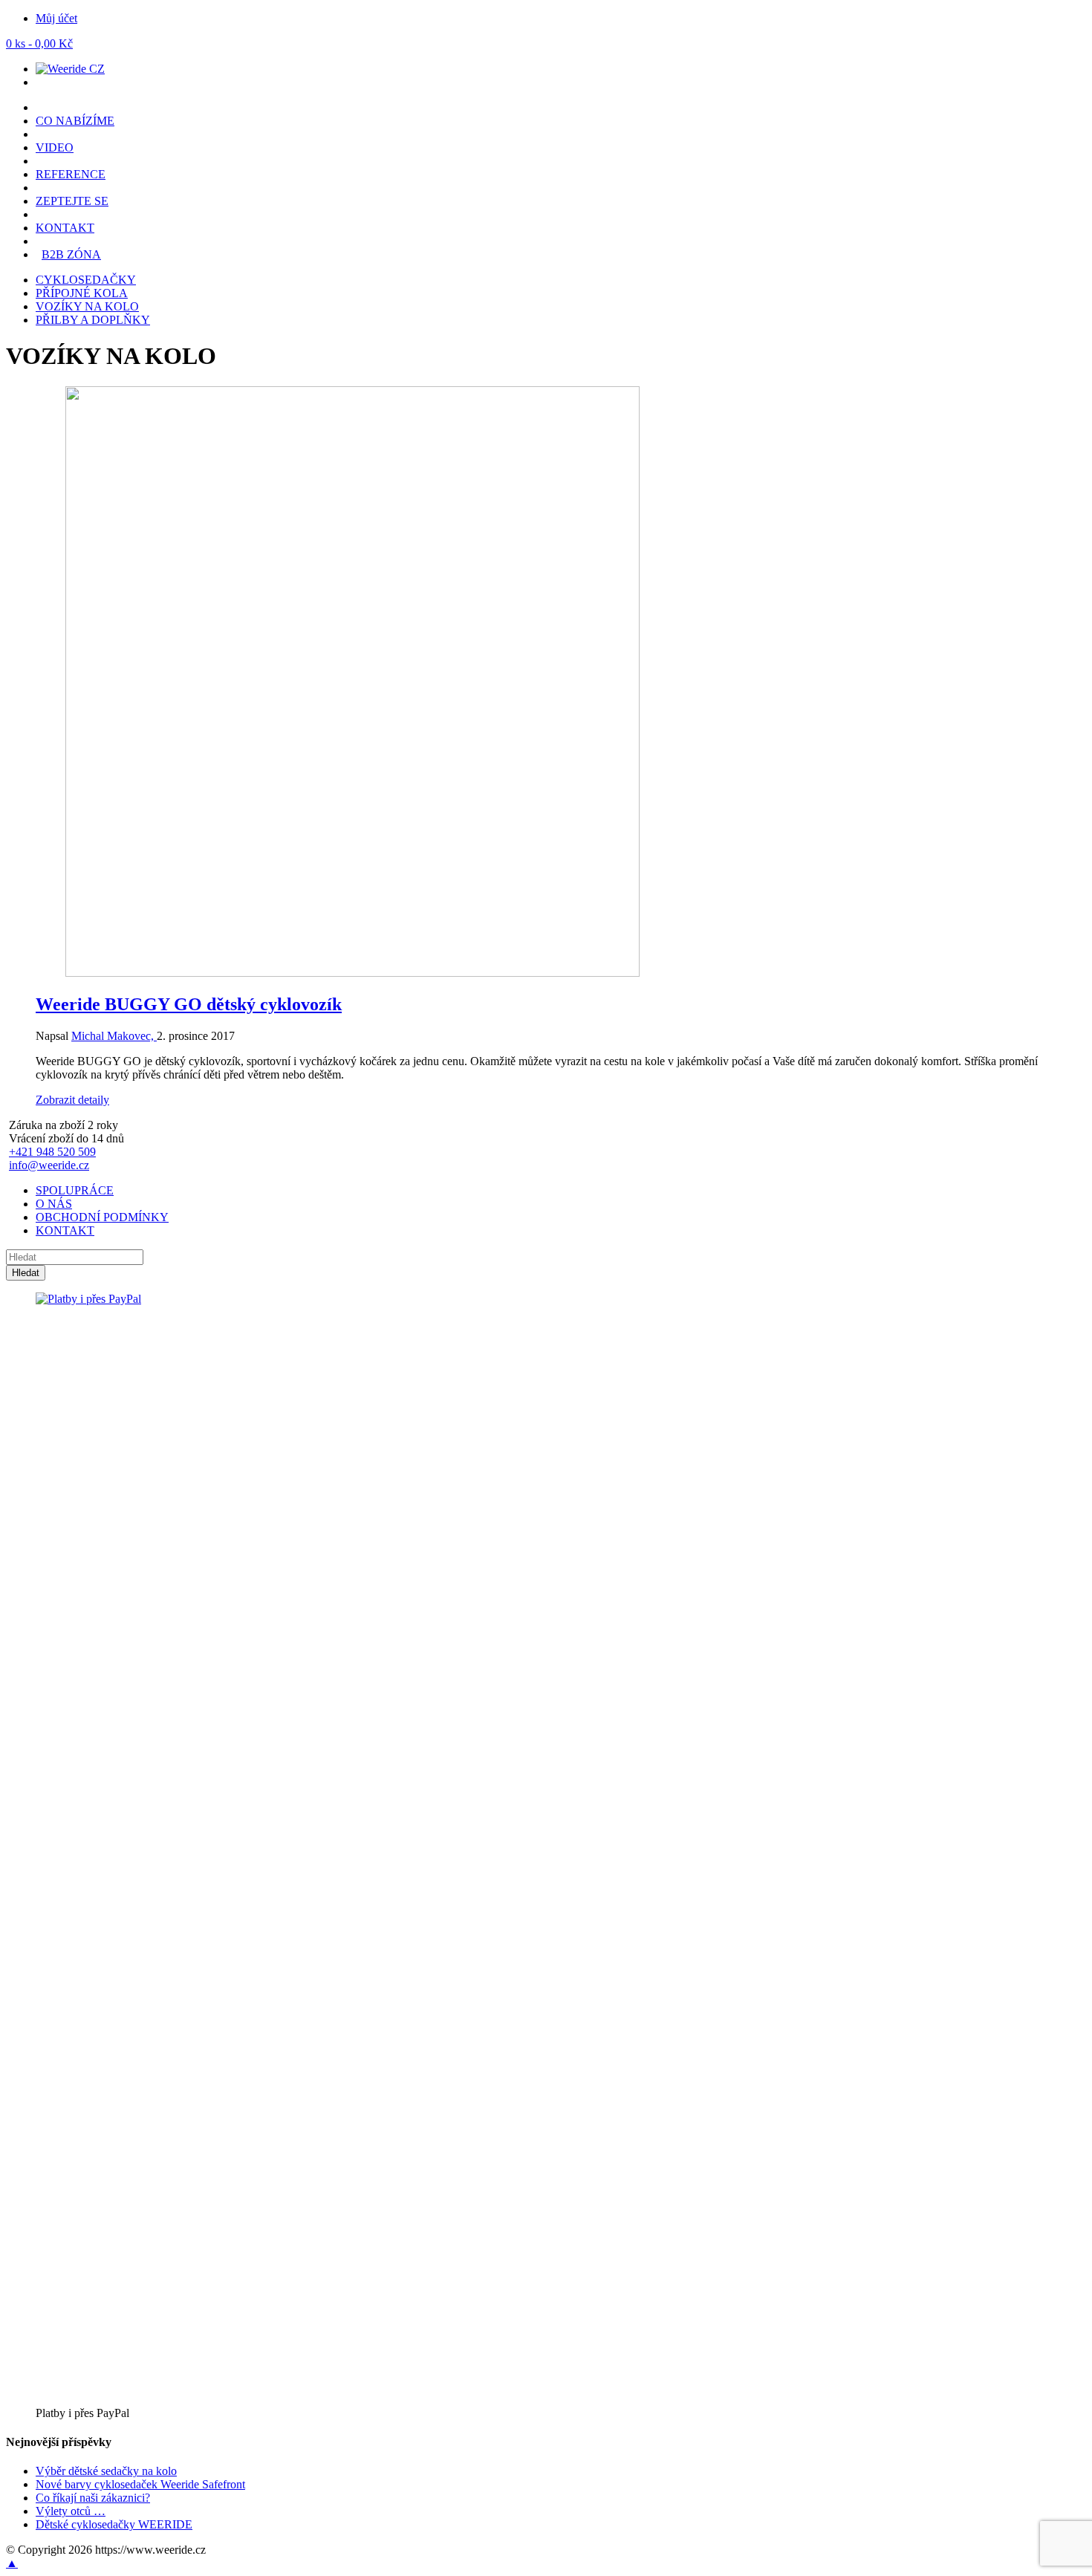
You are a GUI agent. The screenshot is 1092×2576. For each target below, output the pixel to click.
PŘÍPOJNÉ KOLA (82, 293)
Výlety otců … (71, 2511)
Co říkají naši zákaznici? (93, 2498)
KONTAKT (65, 228)
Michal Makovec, (114, 1036)
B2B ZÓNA (71, 254)
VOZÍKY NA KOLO (87, 306)
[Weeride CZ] (70, 69)
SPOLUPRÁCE (75, 1190)
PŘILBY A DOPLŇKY (93, 320)
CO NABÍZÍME (75, 121)
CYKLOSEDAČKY (86, 280)
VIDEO (55, 147)
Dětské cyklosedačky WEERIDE (114, 2524)
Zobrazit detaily (72, 1100)
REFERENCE (71, 174)
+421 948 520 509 (52, 1152)
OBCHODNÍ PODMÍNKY (102, 1217)
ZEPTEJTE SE (72, 201)
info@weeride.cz (49, 1165)
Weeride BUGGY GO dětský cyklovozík (189, 1004)
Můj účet (56, 18)
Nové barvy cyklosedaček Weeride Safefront (140, 2484)
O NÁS (54, 1204)
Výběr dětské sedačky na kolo (106, 2471)
